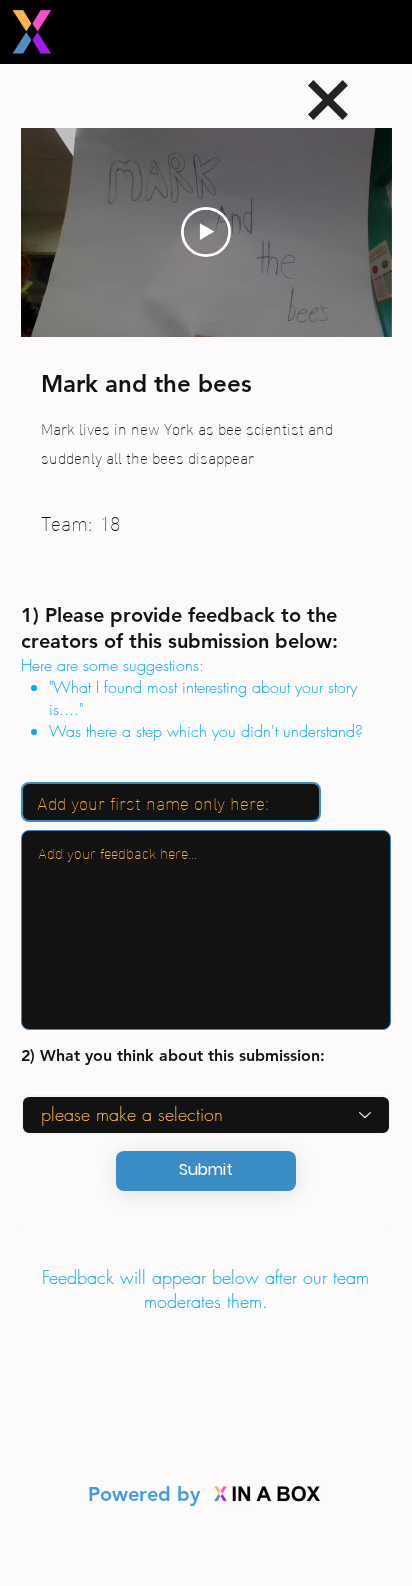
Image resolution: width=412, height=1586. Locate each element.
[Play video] (206, 232)
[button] (206, 1171)
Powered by (147, 1494)
